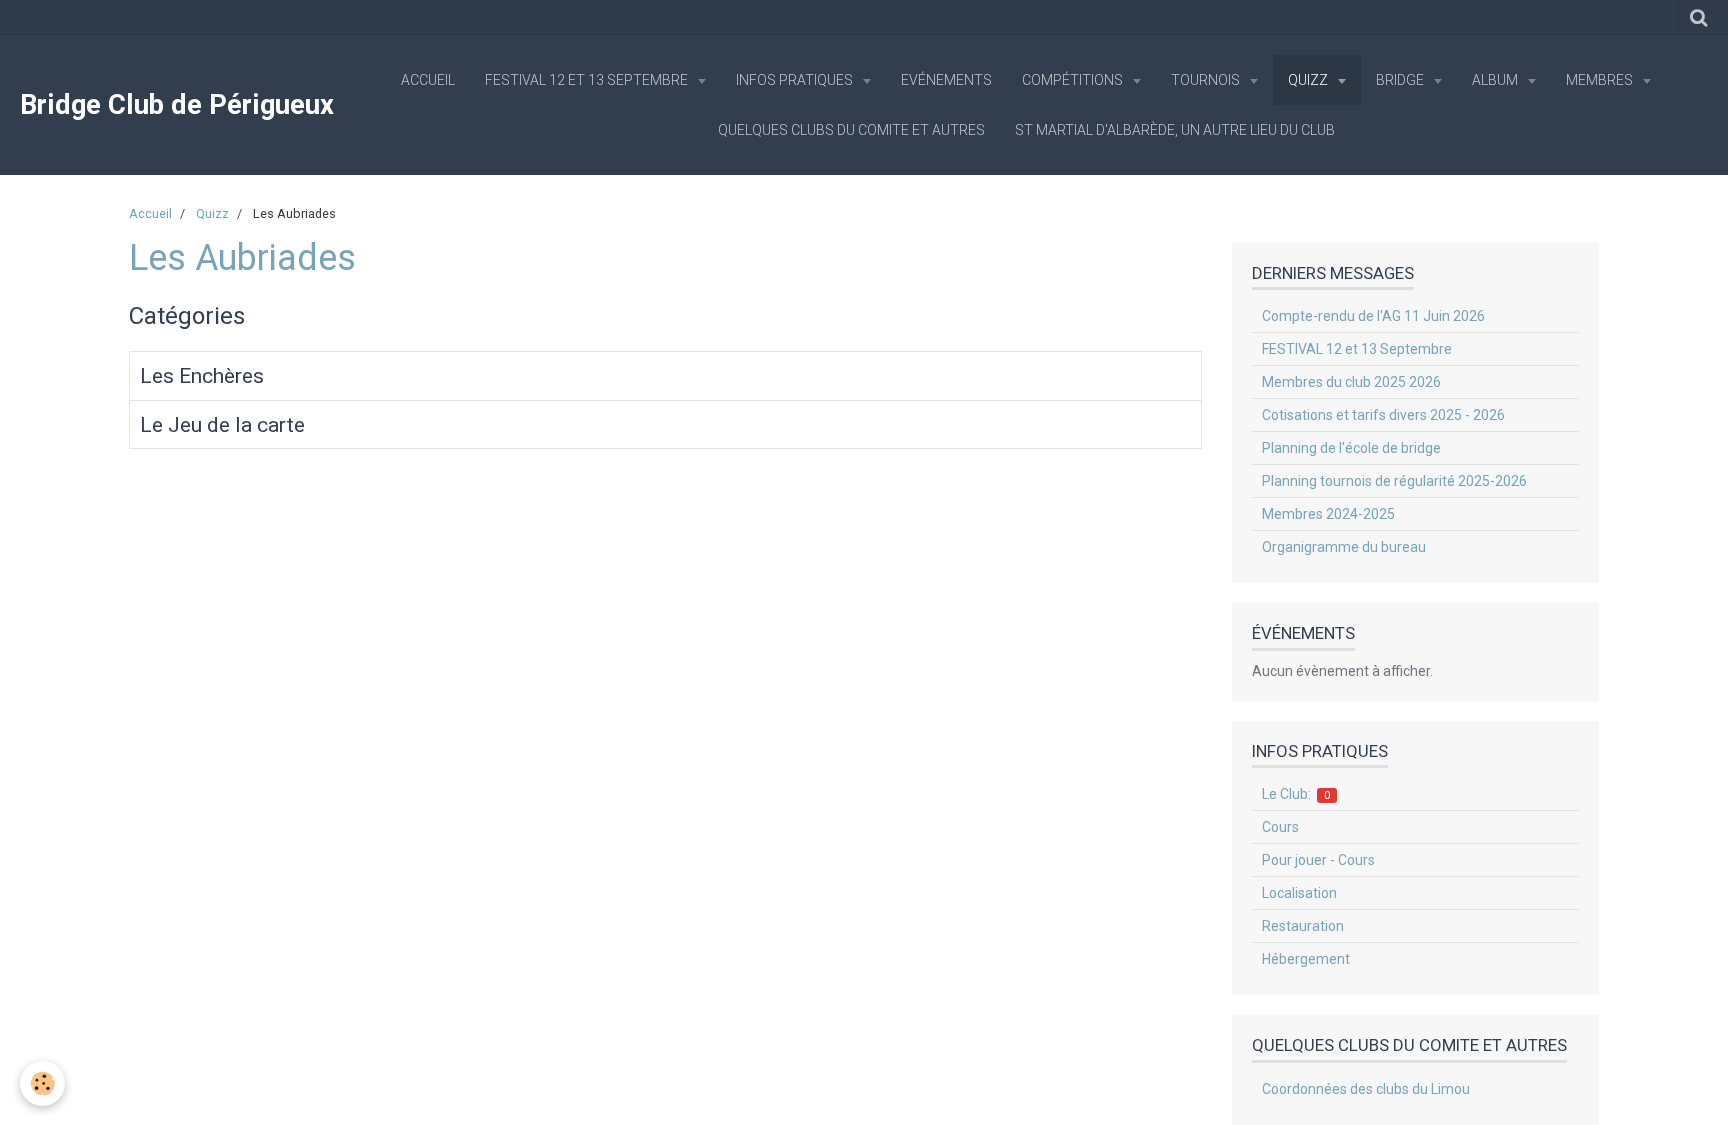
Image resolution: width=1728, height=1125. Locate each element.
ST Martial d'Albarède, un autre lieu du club (1175, 130)
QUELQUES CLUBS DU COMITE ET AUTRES (851, 130)
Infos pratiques (796, 80)
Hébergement (1306, 959)
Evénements (946, 80)
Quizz (1309, 80)
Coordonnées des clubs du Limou (1366, 1089)
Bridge (1401, 80)
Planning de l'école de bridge (1351, 448)
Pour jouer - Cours (1318, 860)
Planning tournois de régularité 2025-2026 (1394, 481)
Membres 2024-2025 (1328, 514)
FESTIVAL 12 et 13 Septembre (588, 80)
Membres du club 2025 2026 (1351, 382)
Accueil (428, 80)
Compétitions (1074, 80)
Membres (1601, 80)
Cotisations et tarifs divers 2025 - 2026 (1383, 415)
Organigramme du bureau (1344, 547)
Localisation (1299, 893)
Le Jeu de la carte (222, 425)
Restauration (1303, 926)
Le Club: (1296, 794)
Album (1496, 80)
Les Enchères (202, 376)
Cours (1280, 827)
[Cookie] (42, 1083)
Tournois (1207, 80)
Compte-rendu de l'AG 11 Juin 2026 (1373, 316)
